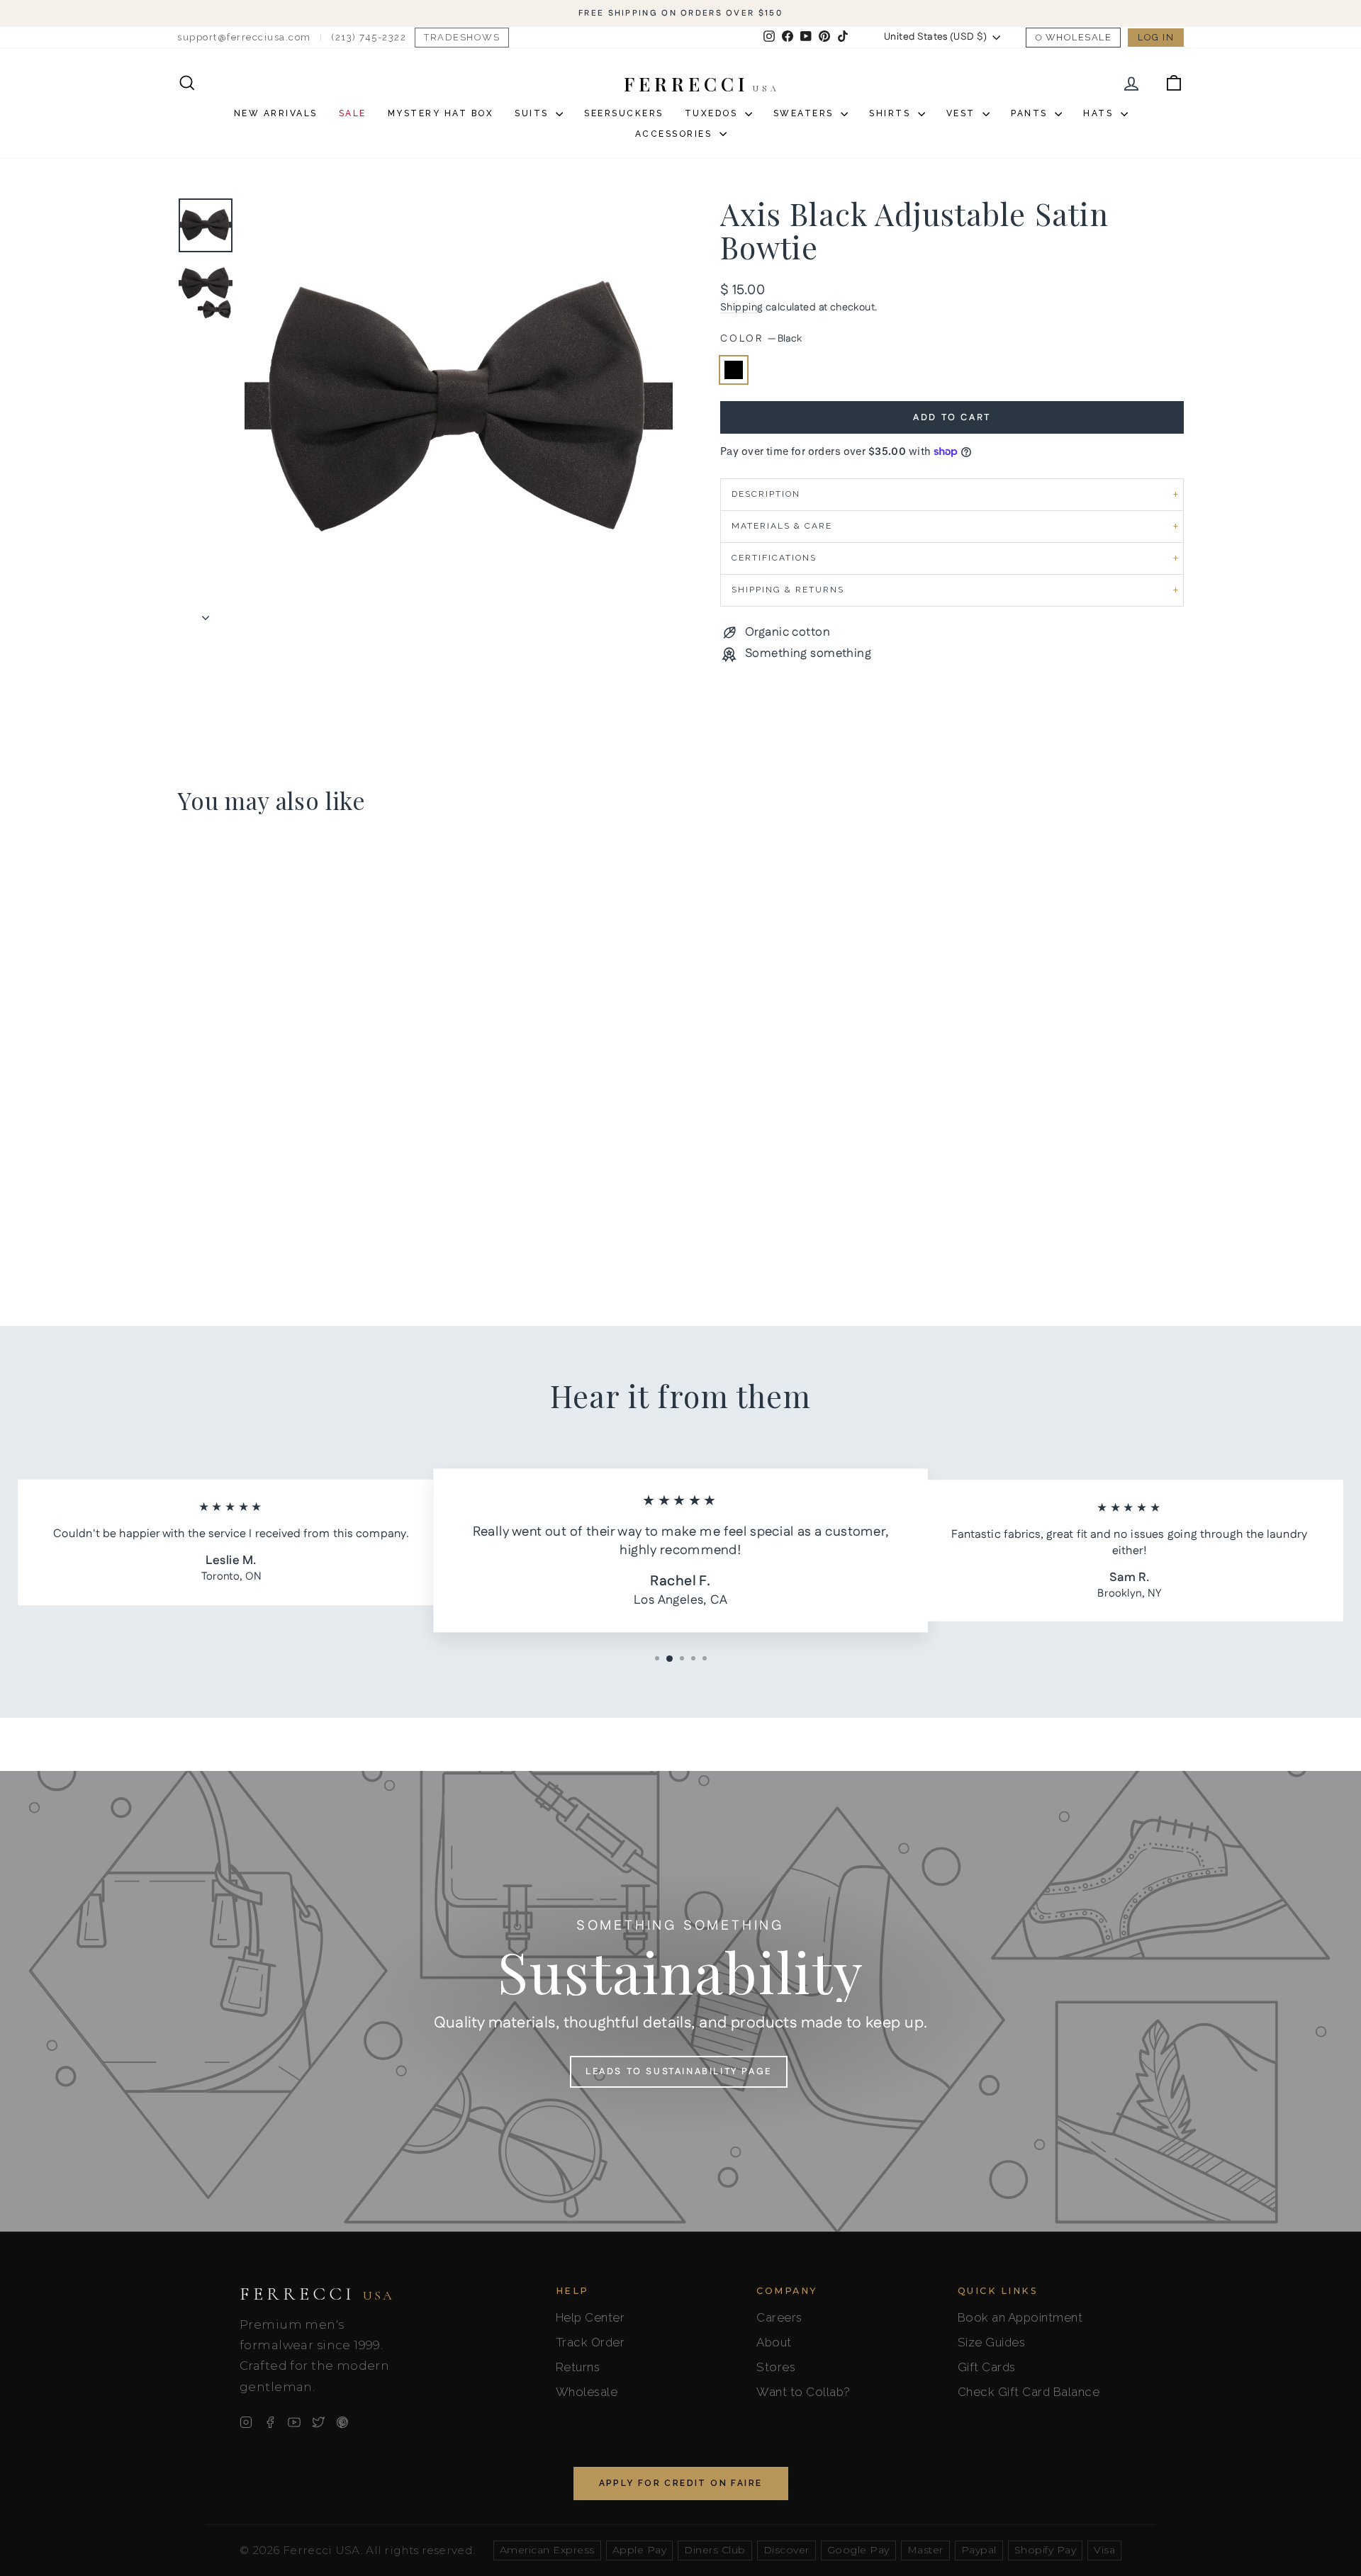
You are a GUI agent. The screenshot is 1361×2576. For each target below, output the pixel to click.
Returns (578, 2367)
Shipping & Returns (788, 590)
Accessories (676, 134)
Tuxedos (713, 113)
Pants (1031, 113)
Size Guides (992, 2342)
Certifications (774, 558)
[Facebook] (270, 2422)
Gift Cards (987, 2367)
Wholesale (1079, 37)
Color (761, 339)
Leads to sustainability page (679, 2071)
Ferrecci (317, 2294)
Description (766, 494)
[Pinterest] (342, 2422)
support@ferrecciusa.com (244, 37)
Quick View (298, 1193)
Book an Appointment (1020, 2317)
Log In (1156, 37)
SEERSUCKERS (624, 113)
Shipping (741, 308)
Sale (353, 113)
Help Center (590, 2317)
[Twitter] (318, 2422)
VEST (963, 113)
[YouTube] (294, 2422)
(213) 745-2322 (369, 37)
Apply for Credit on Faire (681, 2483)
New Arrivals (276, 113)
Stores (776, 2367)
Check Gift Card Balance (1029, 2392)
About (774, 2342)
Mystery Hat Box (441, 113)
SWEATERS (806, 113)
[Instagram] (246, 2422)
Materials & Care (782, 526)
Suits (533, 113)
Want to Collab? (803, 2392)
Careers (779, 2317)
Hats (1100, 113)
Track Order (590, 2342)
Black (734, 370)
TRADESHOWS (462, 37)
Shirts (892, 113)
